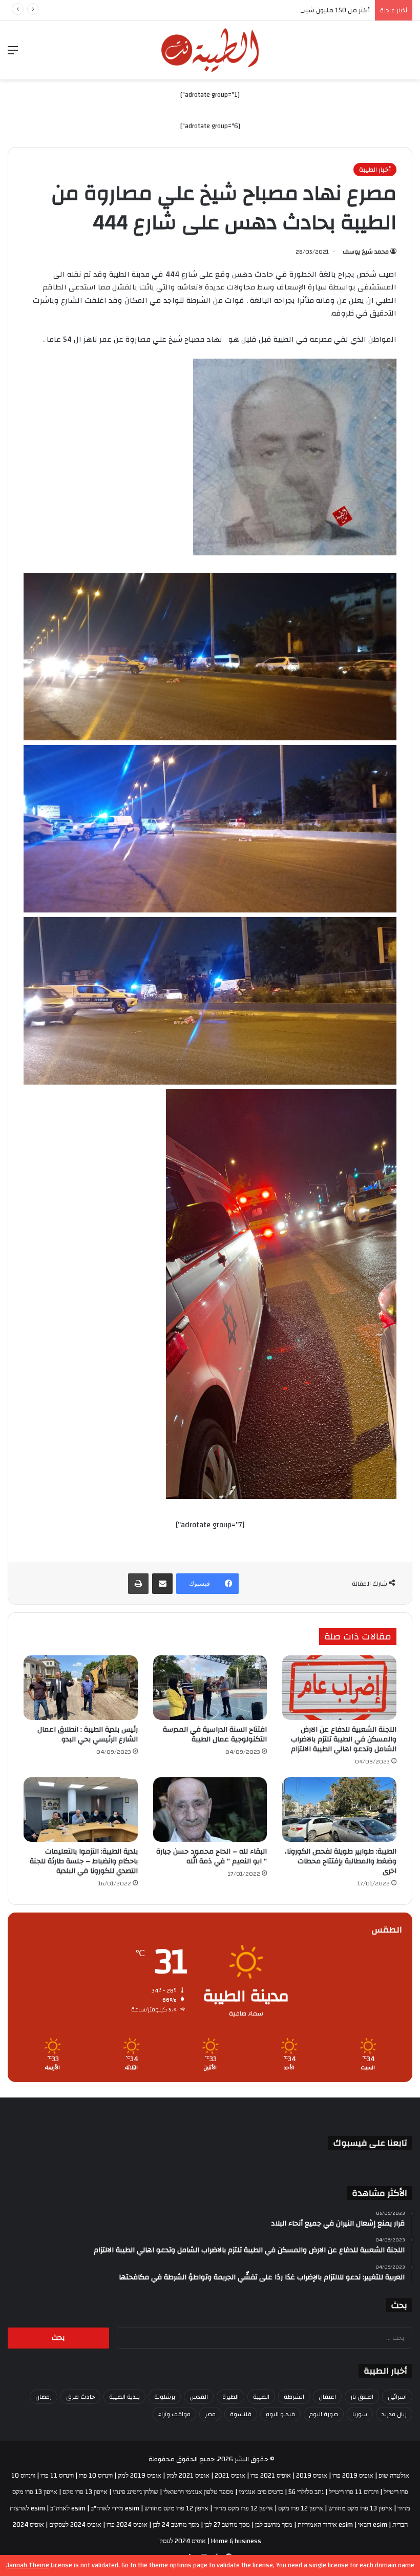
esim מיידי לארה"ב (115, 2508)
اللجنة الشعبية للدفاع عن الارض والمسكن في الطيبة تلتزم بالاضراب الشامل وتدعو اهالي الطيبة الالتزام (344, 1739)
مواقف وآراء (174, 2414)
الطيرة (230, 2397)
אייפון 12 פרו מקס (301, 2508)
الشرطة (294, 2397)
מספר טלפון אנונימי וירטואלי (198, 2492)
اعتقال (327, 2397)
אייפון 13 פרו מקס (85, 2492)
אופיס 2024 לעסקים (75, 2525)
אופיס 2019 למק (140, 2476)
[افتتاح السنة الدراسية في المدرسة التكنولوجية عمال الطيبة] (210, 1688)
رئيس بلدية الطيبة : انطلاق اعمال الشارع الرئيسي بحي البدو (88, 1734)
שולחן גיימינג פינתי (135, 2492)
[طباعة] (138, 1584)
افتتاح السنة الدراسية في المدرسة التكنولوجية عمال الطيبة (215, 1734)
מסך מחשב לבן (274, 2525)
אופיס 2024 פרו (127, 2525)
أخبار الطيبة (375, 170)
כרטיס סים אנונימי (261, 2492)
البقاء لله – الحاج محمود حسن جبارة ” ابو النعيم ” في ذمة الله (212, 1856)
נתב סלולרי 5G (306, 2492)
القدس (199, 2397)
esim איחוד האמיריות (325, 2525)
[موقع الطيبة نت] (210, 50)
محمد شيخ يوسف (366, 252)
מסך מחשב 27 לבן (227, 2525)
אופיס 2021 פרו (271, 2476)
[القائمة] (13, 54)
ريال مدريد (394, 2414)
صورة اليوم (324, 2414)
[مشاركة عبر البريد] (162, 1584)
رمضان (44, 2397)
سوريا (360, 2414)
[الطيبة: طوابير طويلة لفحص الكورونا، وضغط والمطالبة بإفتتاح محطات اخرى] (339, 1810)
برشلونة (165, 2397)
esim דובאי (373, 2525)
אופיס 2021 (230, 2476)
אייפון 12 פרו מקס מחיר (243, 2508)
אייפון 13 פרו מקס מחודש (360, 2508)
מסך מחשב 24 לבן (176, 2525)
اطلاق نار (362, 2397)
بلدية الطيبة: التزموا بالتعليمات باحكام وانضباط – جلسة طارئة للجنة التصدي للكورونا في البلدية (84, 1861)
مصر (210, 2414)
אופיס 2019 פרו (353, 2476)
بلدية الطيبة (124, 2397)
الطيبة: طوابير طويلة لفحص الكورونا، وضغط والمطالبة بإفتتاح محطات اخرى (341, 1861)
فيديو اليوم (280, 2414)
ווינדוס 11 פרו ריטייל (354, 2492)
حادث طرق (80, 2397)
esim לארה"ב (68, 2508)
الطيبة (261, 2397)
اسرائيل (397, 2397)
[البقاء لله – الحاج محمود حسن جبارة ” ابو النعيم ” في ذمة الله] (210, 1810)
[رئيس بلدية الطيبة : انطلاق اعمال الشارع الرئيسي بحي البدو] (81, 1688)
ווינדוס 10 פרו (96, 2476)
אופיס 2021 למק (188, 2476)
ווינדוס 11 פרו (57, 2476)
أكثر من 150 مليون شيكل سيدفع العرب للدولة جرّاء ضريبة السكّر (280, 10)
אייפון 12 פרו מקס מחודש (176, 2508)
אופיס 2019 (312, 2476)
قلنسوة (241, 2414)
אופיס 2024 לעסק (183, 2541)
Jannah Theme (28, 2565)
